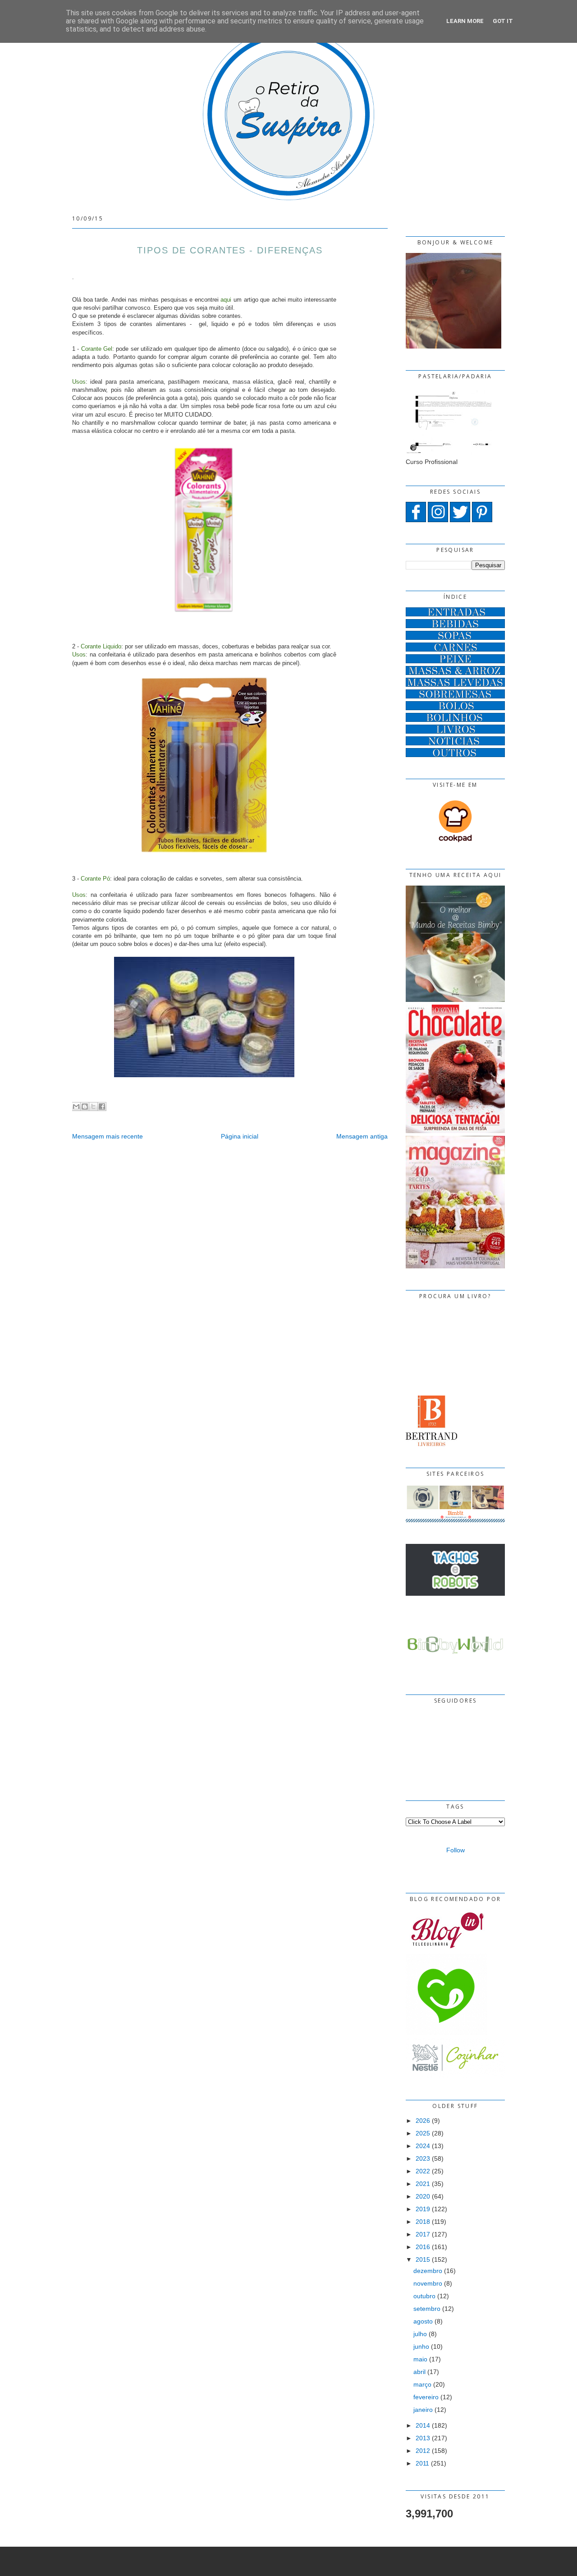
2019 (423, 2209)
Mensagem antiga (362, 1136)
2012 (423, 2451)
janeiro (423, 2410)
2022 (423, 2171)
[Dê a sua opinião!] (85, 1107)
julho (420, 2334)
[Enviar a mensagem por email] (76, 1107)
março (422, 2384)
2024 (423, 2146)
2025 (423, 2133)
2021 (423, 2184)
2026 (423, 2121)
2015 (423, 2259)
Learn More (465, 21)
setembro (427, 2309)
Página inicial (240, 1136)
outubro (424, 2296)
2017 (423, 2234)
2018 (423, 2222)
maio (420, 2359)
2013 (423, 2438)
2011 (422, 2463)
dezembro (428, 2271)
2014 (423, 2425)
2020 (423, 2196)
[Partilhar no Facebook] (102, 1107)
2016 (423, 2247)
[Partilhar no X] (93, 1107)
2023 (423, 2158)
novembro (428, 2283)
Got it (503, 21)
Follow (456, 1850)
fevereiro (426, 2397)
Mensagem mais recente (108, 1136)
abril (419, 2372)
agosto (423, 2321)
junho (421, 2346)
